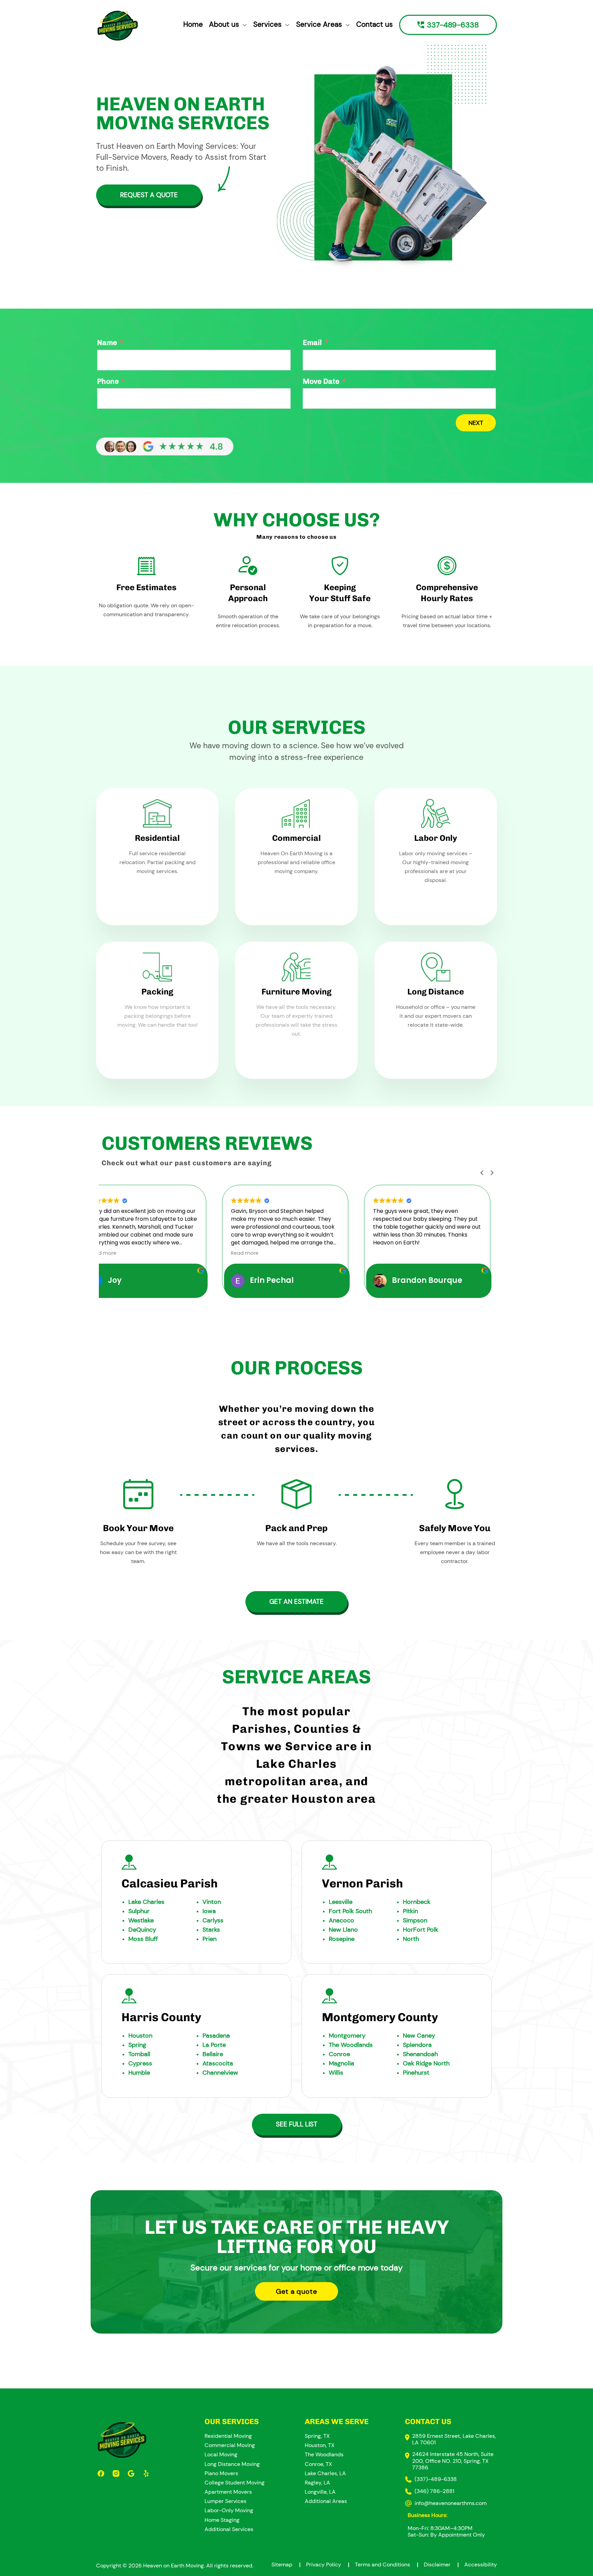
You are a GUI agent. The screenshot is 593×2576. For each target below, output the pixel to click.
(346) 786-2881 (434, 2491)
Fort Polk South (350, 1911)
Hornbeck (417, 1902)
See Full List (297, 2124)
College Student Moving (235, 2483)
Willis (336, 2073)
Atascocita (218, 2063)
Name (107, 342)
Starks (211, 1930)
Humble (139, 2073)
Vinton (212, 1902)
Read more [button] (150, 1253)
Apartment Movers (228, 2492)
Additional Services (229, 2529)
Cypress (140, 2063)
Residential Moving (228, 2436)
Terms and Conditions (387, 2565)
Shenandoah (420, 2054)
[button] (492, 1173)
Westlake (141, 1920)
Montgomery (347, 2036)
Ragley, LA (317, 2483)
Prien (210, 1939)
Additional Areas (326, 2501)
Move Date (321, 381)
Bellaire (213, 2054)
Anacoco (341, 1920)
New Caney (419, 2036)
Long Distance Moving (232, 2464)
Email (312, 342)
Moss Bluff (143, 1939)
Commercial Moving (230, 2445)
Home (193, 24)
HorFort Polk (421, 1930)
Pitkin (410, 1911)
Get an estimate (296, 1602)
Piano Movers (221, 2473)
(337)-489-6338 (436, 2479)
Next (476, 423)
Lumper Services (225, 2501)
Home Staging (222, 2520)
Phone (108, 381)
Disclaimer (441, 2565)
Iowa (209, 1911)
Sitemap (286, 2565)
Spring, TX (317, 2436)
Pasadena (216, 2036)
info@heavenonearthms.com (451, 2503)
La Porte (214, 2045)
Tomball (139, 2054)
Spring (137, 2045)
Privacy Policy (328, 2565)
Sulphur (139, 1911)
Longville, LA (320, 2492)
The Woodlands (351, 2045)
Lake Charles (146, 1902)
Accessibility (481, 2565)
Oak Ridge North (426, 2063)
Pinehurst (416, 2073)
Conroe (339, 2054)
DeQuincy (142, 1930)
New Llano (343, 1930)
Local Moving (221, 2454)
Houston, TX (320, 2445)
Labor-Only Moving (229, 2510)
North (411, 1939)
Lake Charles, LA (325, 2473)
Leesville (341, 1902)
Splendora (417, 2045)
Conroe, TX (318, 2464)
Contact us (375, 24)
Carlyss (213, 1920)
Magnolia (341, 2063)
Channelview (220, 2073)
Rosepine (342, 1939)
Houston (140, 2036)
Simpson (415, 1920)
